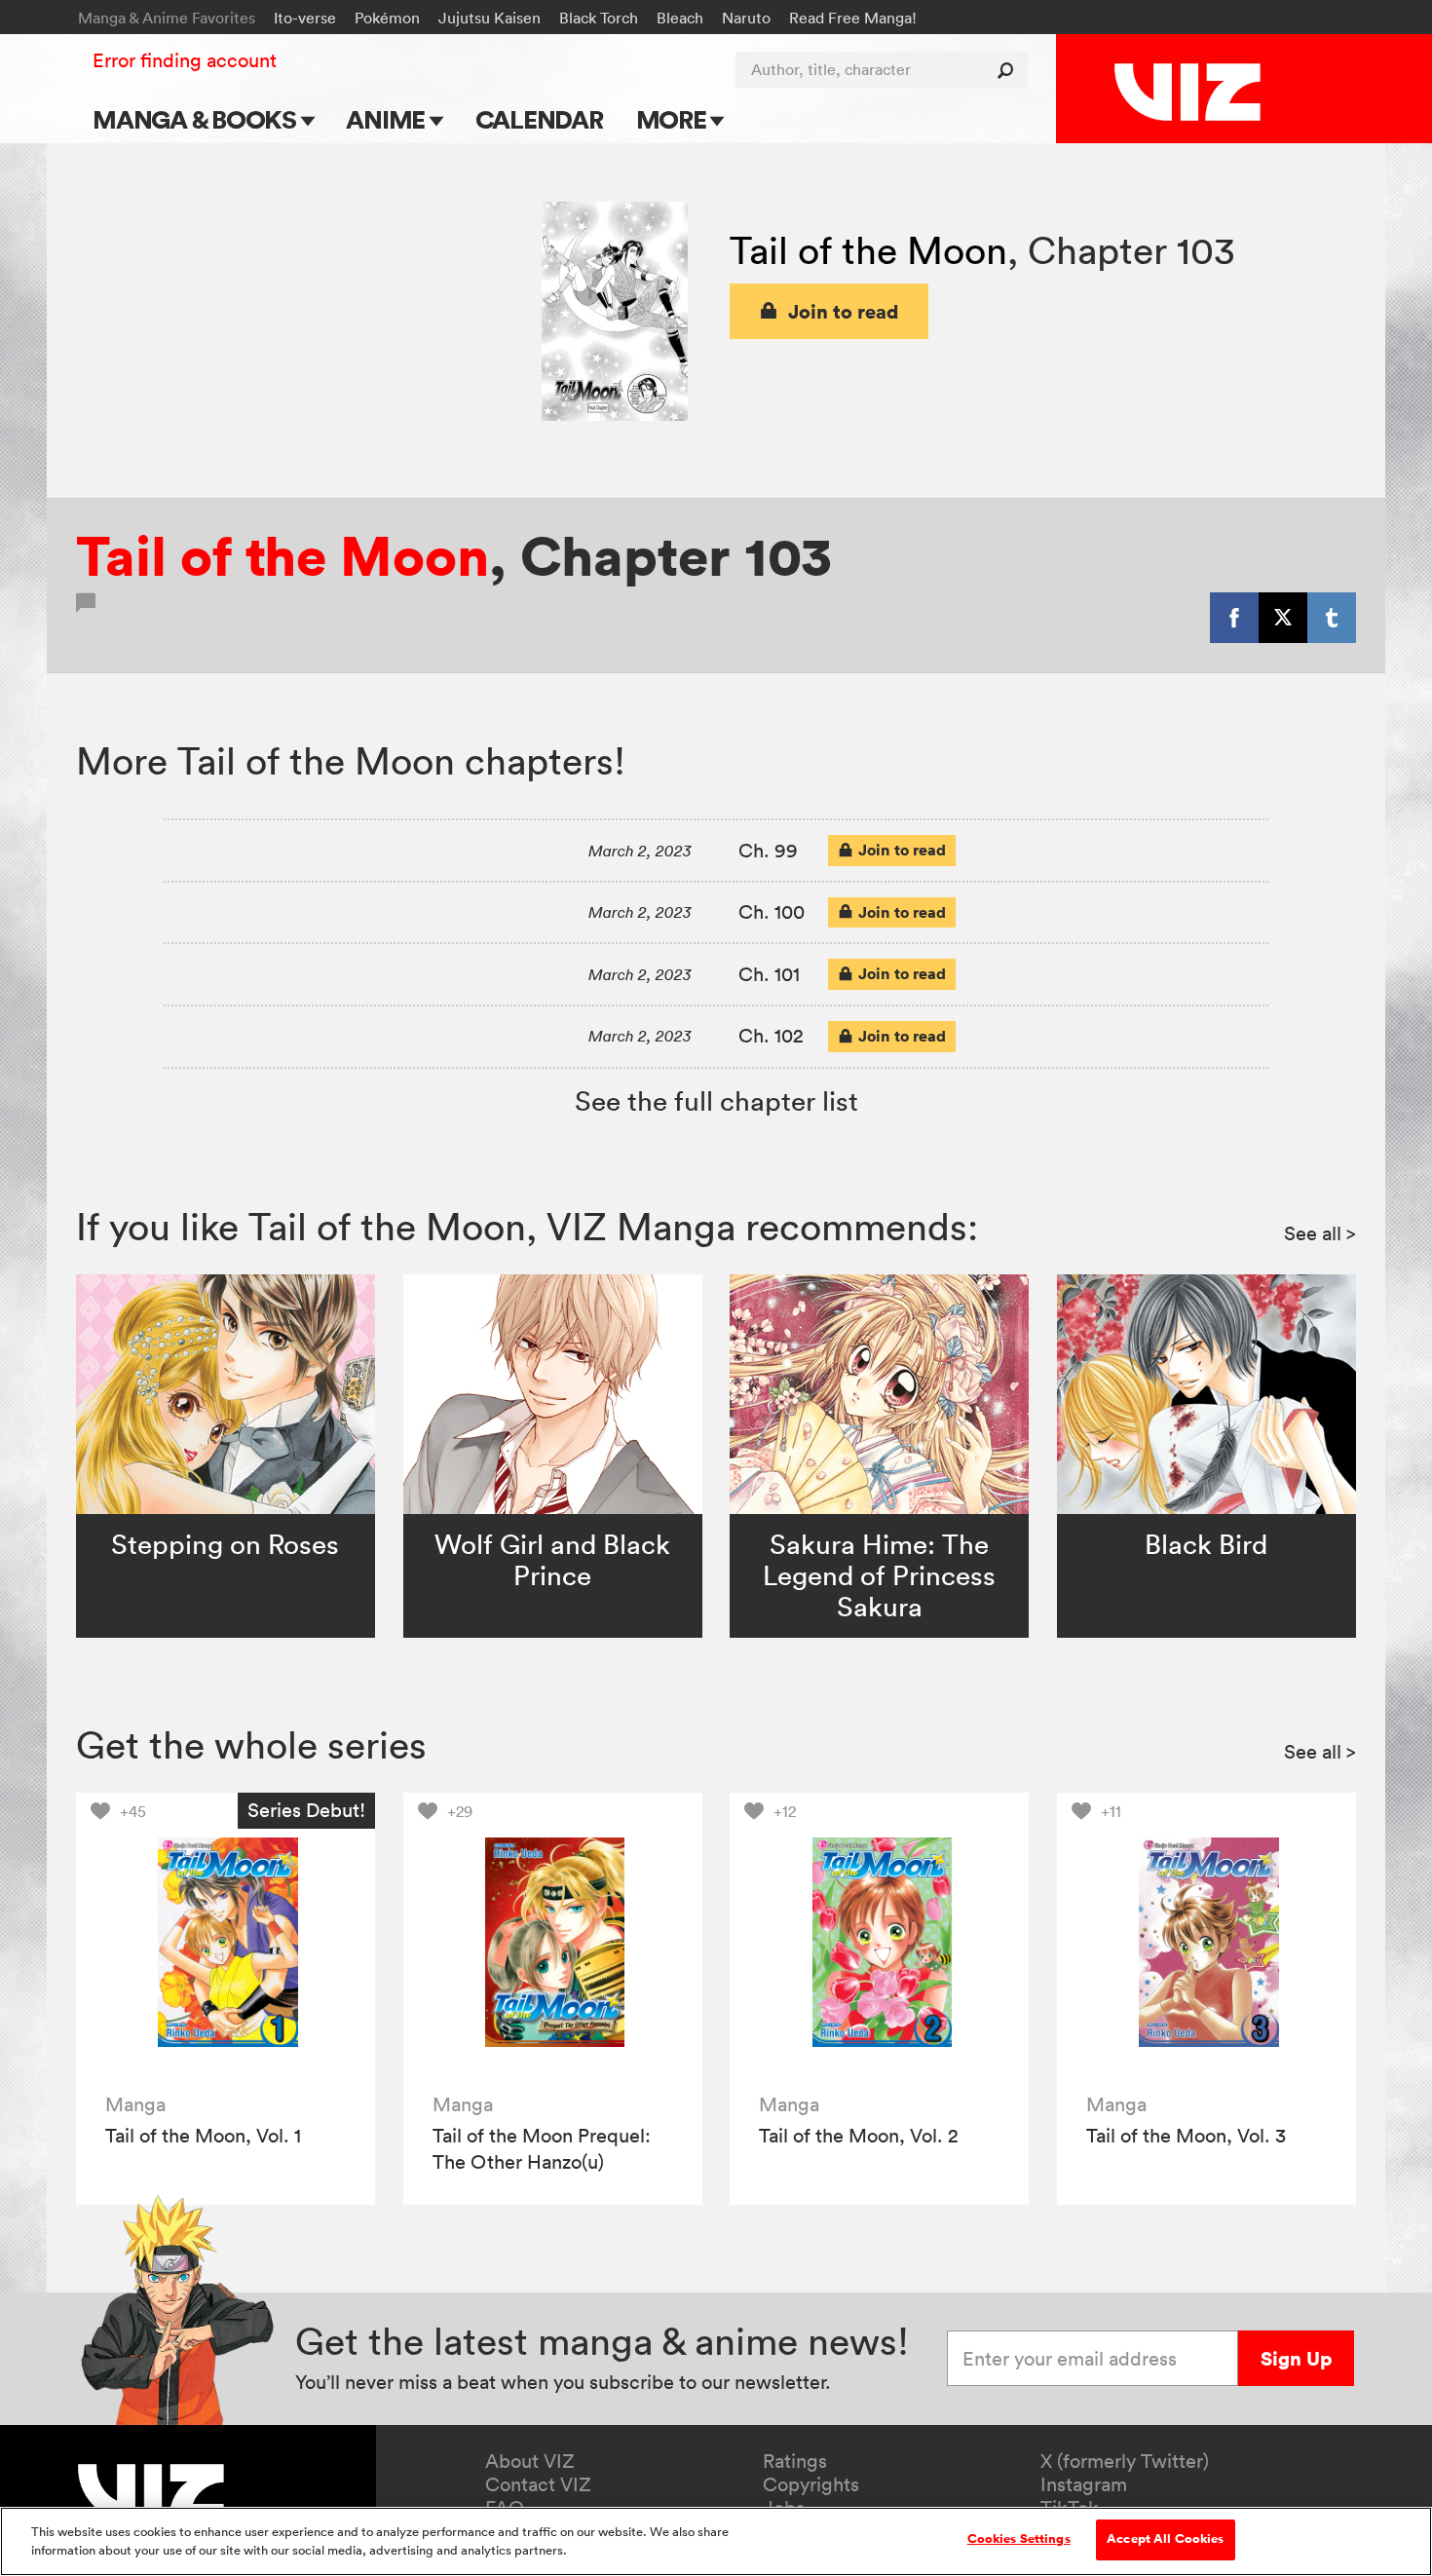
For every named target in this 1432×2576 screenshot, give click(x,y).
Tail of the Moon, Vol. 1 (203, 2136)
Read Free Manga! (853, 18)
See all (1320, 1233)
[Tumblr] (1332, 618)
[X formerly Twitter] (1283, 618)
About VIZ (530, 2461)
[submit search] (1010, 70)
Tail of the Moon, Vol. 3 (1186, 2136)
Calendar (539, 119)
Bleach (680, 18)
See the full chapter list (716, 1101)
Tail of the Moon (868, 250)
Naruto (746, 18)
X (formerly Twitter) (1125, 2461)
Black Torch (599, 18)
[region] (716, 2541)
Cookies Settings (1019, 2539)
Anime (388, 119)
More (674, 119)
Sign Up (1296, 2358)
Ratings (795, 2461)
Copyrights (811, 2484)
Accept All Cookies (1165, 2539)
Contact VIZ (538, 2484)
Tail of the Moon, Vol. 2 (859, 2136)
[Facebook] (1234, 618)
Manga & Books (197, 119)
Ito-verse (305, 18)
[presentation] (226, 1942)
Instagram (1084, 2484)
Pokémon (387, 18)
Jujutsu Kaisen (490, 18)
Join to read (844, 311)
